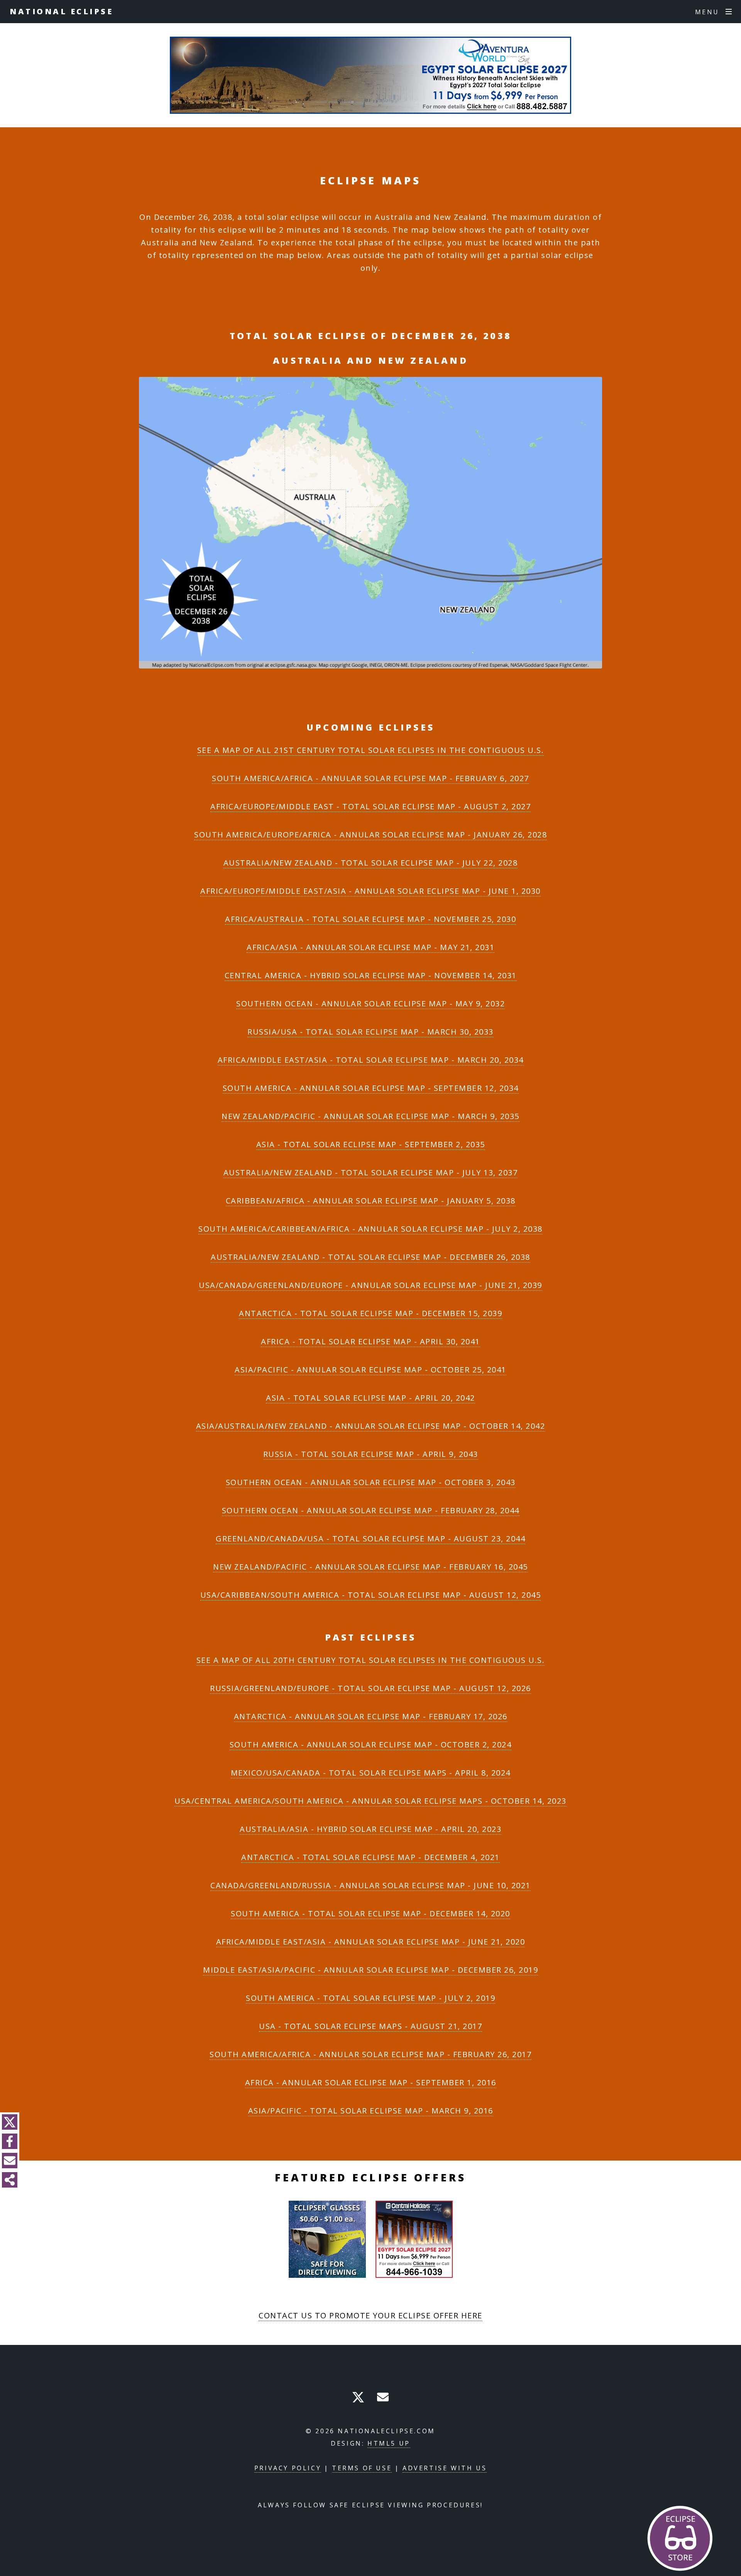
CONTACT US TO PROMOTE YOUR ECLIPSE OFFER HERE (370, 2315)
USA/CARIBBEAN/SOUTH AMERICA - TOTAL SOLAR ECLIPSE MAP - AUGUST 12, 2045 (371, 1595)
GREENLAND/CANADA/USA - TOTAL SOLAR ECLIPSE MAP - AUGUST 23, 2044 (370, 1539)
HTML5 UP (389, 2443)
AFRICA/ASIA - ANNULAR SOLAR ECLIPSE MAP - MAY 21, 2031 (370, 947)
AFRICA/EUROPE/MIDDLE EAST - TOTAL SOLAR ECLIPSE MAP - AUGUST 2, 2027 (370, 806)
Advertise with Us (445, 2468)
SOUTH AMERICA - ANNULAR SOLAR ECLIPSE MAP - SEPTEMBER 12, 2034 (371, 1088)
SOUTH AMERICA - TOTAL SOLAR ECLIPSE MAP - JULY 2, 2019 (370, 1998)
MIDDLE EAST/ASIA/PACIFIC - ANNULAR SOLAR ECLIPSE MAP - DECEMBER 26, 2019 (370, 1970)
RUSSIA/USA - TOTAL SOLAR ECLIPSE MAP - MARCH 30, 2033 (370, 1032)
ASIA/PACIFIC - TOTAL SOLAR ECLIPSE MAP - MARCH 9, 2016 (371, 2111)
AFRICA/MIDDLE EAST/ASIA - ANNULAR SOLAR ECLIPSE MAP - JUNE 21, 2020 (371, 1942)
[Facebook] (10, 2141)
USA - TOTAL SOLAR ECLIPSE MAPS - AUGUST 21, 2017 (370, 2026)
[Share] (10, 2180)
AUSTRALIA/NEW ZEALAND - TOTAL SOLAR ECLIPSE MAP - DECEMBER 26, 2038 (370, 1257)
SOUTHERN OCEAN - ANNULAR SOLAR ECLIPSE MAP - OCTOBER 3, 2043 (371, 1482)
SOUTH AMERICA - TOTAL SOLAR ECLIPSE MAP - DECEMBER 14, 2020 (370, 1913)
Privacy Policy (288, 2468)
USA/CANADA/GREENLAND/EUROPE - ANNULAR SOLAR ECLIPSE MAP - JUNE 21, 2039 (370, 1285)
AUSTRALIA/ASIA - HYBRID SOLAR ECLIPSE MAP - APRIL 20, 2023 (370, 1829)
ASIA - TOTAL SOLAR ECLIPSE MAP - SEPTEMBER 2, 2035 (371, 1144)
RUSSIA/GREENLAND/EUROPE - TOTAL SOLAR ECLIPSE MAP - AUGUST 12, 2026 (370, 1688)
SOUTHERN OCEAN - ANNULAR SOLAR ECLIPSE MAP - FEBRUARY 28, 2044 (371, 1510)
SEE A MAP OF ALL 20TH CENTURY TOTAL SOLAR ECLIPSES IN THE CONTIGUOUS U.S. (371, 1660)
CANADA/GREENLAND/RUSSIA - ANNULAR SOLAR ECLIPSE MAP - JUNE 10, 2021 (370, 1885)
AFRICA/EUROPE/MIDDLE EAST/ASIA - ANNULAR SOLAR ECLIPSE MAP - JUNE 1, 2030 (370, 891)
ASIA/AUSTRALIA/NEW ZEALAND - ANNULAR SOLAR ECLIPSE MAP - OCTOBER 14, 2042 (371, 1426)
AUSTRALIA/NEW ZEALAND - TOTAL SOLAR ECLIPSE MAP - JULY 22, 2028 (371, 863)
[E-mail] (10, 2161)
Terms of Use (362, 2468)
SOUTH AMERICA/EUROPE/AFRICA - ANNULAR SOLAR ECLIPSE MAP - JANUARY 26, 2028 (370, 835)
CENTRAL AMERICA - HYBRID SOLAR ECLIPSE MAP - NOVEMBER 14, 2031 (371, 975)
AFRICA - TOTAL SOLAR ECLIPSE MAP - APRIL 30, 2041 (370, 1341)
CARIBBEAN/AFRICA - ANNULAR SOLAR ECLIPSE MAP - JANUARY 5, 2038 (371, 1201)
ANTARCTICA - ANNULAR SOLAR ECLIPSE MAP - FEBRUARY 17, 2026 (371, 1716)
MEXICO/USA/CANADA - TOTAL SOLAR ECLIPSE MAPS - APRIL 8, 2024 (371, 1773)
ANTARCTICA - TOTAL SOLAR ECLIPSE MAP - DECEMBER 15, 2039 (370, 1313)
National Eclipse (61, 11)
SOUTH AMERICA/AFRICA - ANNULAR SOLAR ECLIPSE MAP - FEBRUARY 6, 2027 (370, 778)
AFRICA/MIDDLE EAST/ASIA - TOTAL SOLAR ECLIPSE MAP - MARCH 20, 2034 (371, 1060)
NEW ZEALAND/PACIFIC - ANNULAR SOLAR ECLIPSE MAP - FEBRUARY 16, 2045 (370, 1567)
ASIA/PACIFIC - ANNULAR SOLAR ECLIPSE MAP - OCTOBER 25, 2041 (370, 1370)
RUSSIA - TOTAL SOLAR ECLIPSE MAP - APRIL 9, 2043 (371, 1454)
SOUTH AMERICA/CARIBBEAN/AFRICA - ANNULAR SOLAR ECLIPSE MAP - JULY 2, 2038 (370, 1229)
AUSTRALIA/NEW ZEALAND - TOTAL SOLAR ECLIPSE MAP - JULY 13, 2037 (371, 1172)
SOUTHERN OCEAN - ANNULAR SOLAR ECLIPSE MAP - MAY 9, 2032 (370, 1004)
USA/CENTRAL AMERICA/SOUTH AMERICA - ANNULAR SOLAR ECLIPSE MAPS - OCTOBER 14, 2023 (370, 1801)
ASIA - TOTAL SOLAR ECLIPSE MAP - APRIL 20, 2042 (370, 1398)
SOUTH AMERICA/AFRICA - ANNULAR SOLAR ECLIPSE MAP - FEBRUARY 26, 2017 (370, 2054)
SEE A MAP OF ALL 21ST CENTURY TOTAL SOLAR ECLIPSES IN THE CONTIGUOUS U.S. (371, 750)
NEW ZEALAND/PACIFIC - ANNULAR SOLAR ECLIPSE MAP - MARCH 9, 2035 (370, 1116)
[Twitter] (10, 2122)
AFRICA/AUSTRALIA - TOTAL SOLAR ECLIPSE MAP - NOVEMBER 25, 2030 (370, 919)
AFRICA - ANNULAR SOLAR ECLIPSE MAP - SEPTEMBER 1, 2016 (371, 2082)
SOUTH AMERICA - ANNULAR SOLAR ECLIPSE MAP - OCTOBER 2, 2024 (371, 1745)
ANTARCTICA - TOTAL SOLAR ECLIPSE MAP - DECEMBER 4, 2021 (370, 1857)
